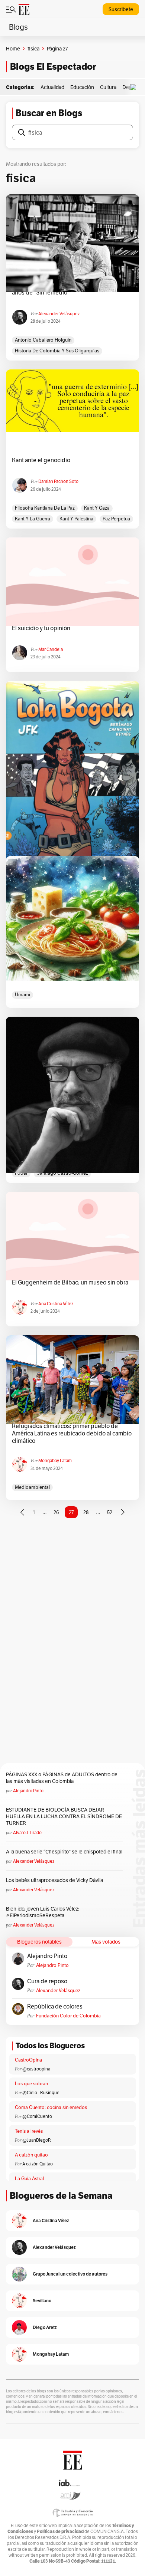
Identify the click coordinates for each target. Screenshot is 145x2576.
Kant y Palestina (76, 519)
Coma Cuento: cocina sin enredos (51, 2107)
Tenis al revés (29, 2131)
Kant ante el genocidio (41, 460)
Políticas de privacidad (60, 2531)
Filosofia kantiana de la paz (45, 508)
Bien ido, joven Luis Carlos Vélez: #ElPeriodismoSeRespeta (43, 1912)
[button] (135, 87)
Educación (82, 87)
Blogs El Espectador (53, 67)
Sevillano (42, 2301)
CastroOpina (28, 2060)
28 (86, 1512)
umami (22, 995)
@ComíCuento (37, 2116)
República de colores (55, 2007)
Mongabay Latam (55, 1460)
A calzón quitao (31, 2155)
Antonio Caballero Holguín (43, 340)
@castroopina (36, 2069)
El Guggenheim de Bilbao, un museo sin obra (70, 1283)
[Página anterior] (22, 1512)
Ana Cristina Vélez (56, 1304)
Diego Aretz (45, 2327)
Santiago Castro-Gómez (62, 1173)
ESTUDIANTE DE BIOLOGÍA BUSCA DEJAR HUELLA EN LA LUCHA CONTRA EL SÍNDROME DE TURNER (64, 1816)
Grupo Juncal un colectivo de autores (70, 2274)
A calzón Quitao (38, 2164)
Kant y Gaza (97, 508)
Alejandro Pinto (28, 1791)
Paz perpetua (116, 519)
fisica (33, 49)
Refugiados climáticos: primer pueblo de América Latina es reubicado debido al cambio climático (72, 1434)
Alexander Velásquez (59, 314)
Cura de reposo (47, 1981)
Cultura (108, 87)
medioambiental (32, 1487)
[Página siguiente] (123, 1512)
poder (21, 1173)
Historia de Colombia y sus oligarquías (57, 351)
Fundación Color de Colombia (68, 2016)
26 (56, 1512)
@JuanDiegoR (37, 2140)
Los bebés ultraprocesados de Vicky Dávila (56, 1880)
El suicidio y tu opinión (41, 628)
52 (110, 1512)
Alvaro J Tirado (27, 1833)
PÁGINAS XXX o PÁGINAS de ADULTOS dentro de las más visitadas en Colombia (62, 1778)
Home (13, 49)
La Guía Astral (29, 2179)
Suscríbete (121, 9)
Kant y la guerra (33, 519)
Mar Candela (51, 649)
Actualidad (52, 87)
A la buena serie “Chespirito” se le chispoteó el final (64, 1852)
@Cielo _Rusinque (41, 2093)
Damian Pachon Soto (58, 481)
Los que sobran (31, 2084)
